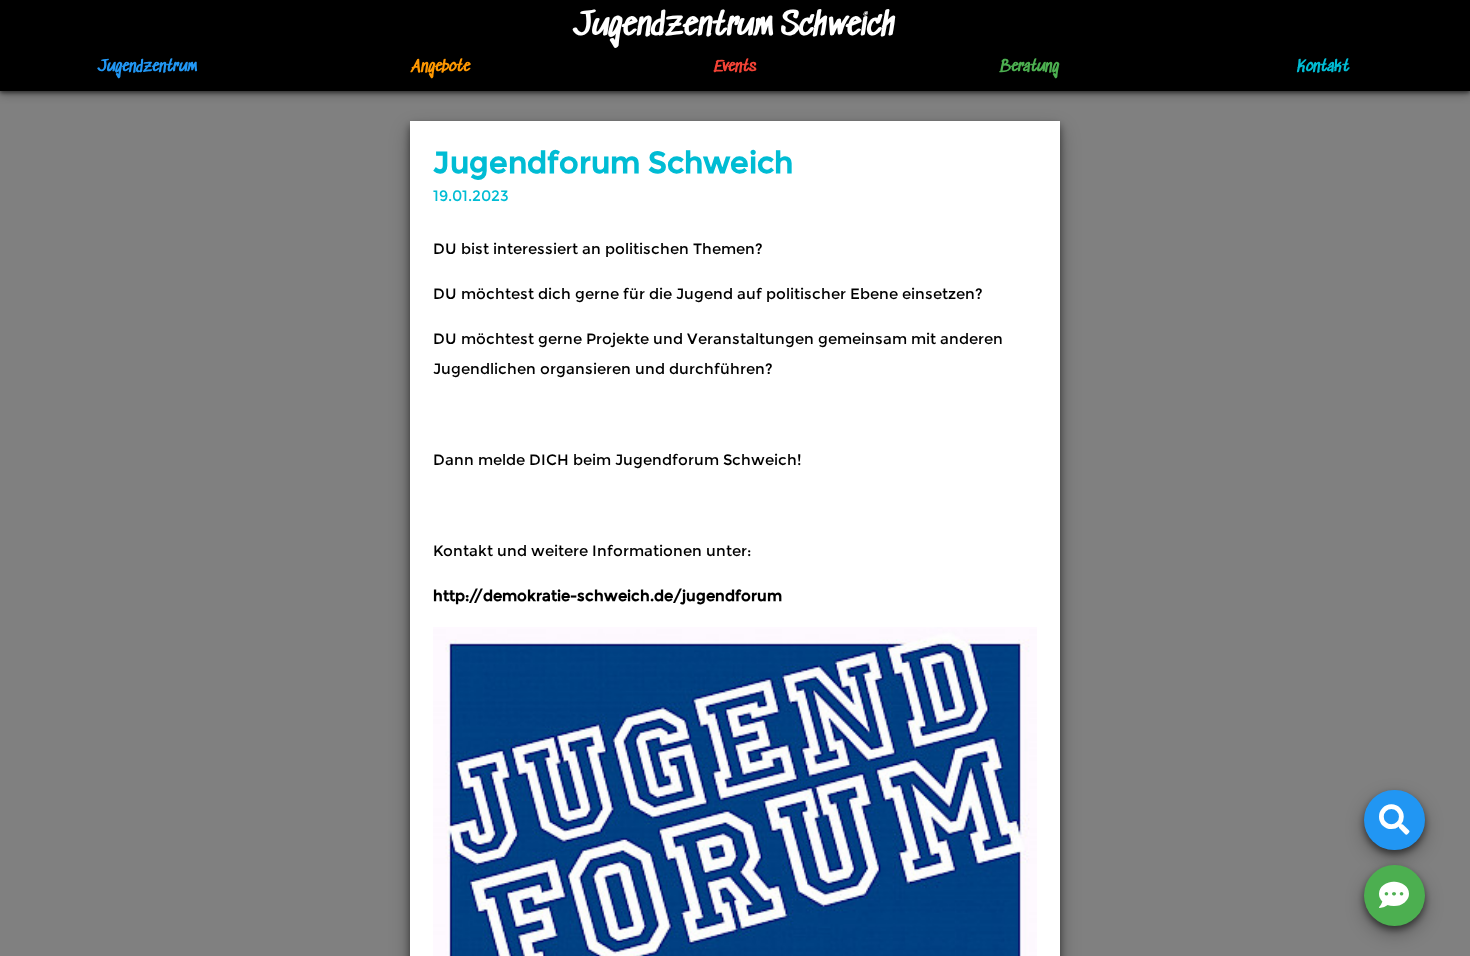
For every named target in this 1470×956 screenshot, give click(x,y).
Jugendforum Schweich (613, 162)
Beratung (1029, 67)
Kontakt (1323, 67)
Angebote (441, 67)
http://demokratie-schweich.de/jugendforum (607, 595)
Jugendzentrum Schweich (735, 26)
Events (735, 67)
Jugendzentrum (147, 67)
